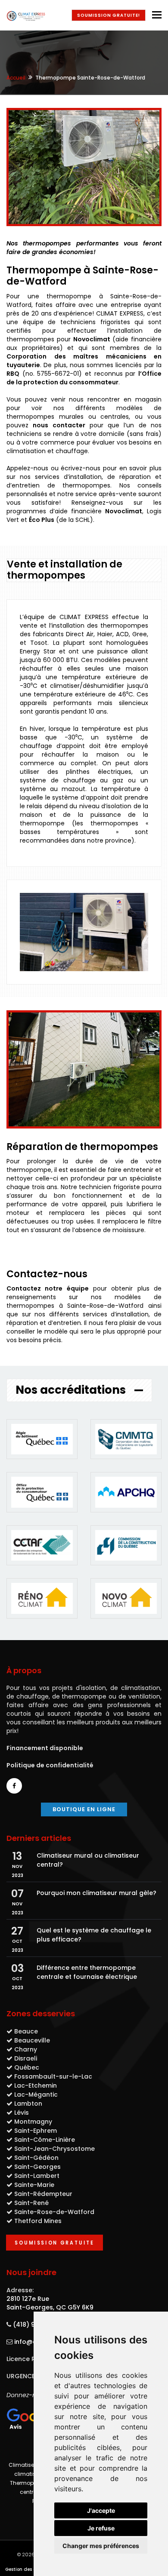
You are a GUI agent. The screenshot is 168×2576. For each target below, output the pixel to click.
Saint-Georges (37, 2167)
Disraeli (26, 2058)
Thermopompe (30, 2483)
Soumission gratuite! (109, 15)
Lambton (28, 2104)
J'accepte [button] (101, 2510)
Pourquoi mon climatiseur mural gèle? (96, 1893)
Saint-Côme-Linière (45, 2140)
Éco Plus (42, 520)
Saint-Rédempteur (43, 2194)
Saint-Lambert (37, 2176)
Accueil (16, 78)
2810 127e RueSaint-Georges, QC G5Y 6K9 (50, 2303)
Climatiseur (24, 2465)
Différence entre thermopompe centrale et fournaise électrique (87, 1972)
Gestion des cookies (27, 2569)
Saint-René (31, 2203)
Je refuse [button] (101, 2528)
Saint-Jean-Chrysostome (54, 2149)
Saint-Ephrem (36, 2131)
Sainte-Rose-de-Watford (54, 2212)
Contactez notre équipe (48, 1288)
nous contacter (59, 425)
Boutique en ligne (84, 1809)
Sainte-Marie (34, 2185)
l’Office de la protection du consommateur (84, 378)
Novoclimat (92, 339)
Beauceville (32, 2040)
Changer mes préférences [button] (101, 2546)
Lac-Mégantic (36, 2095)
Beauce (26, 2031)
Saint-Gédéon (36, 2158)
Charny (26, 2049)
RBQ (13, 374)
